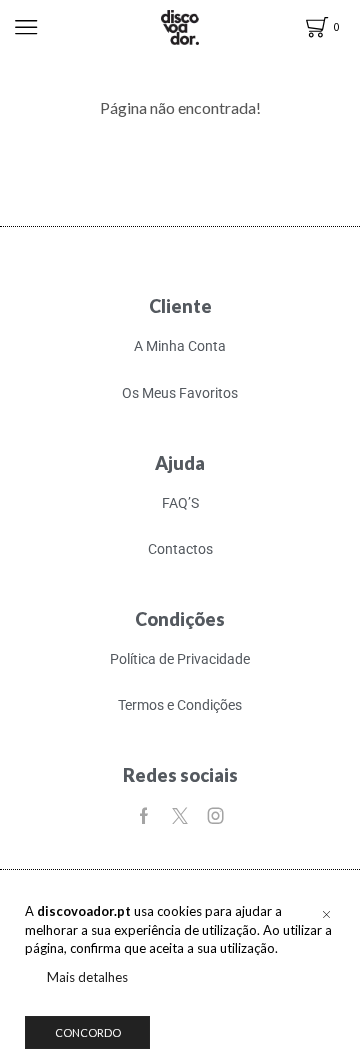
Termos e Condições (180, 705)
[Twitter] (180, 816)
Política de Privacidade (180, 659)
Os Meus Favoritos (180, 393)
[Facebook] (144, 816)
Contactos (180, 549)
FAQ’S (180, 503)
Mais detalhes (87, 977)
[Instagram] (216, 816)
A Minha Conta (180, 346)
